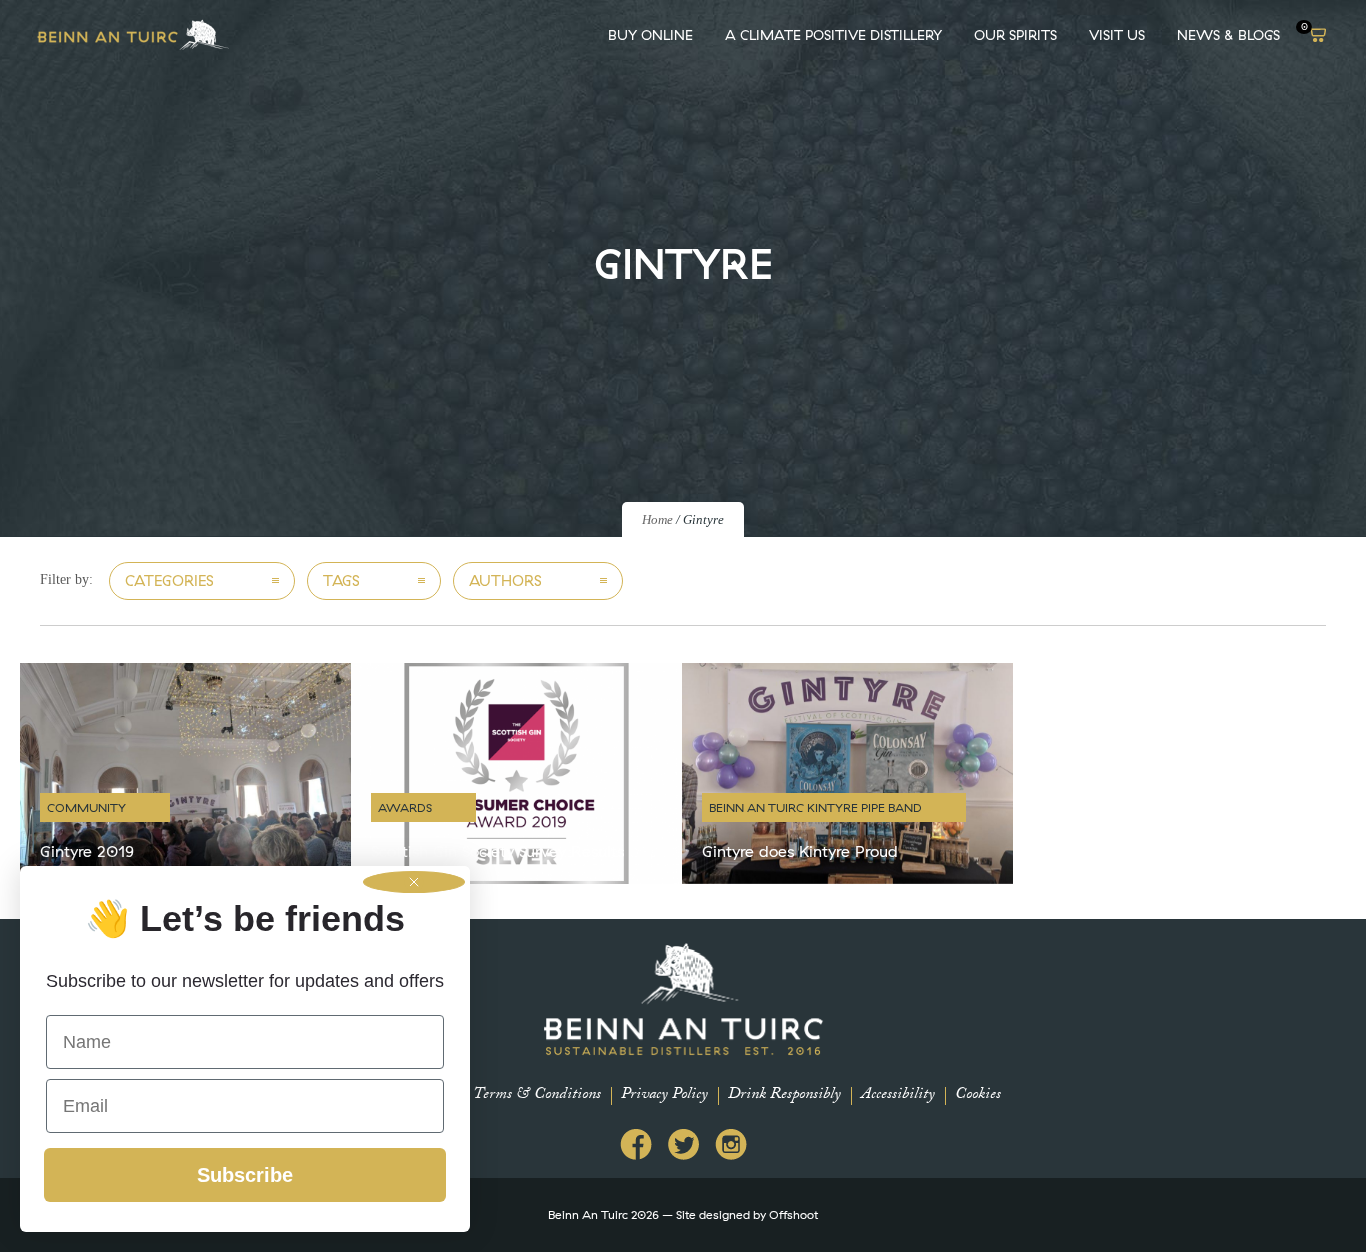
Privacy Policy (664, 1095)
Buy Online (650, 35)
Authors (505, 580)
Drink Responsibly (784, 1095)
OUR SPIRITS (1015, 35)
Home (657, 519)
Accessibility (898, 1095)
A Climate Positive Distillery (833, 35)
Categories (169, 580)
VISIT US (1117, 35)
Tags (341, 580)
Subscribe (245, 1175)
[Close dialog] (414, 882)
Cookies (978, 1095)
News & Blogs (1228, 35)
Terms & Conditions (537, 1095)
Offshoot (793, 1214)
